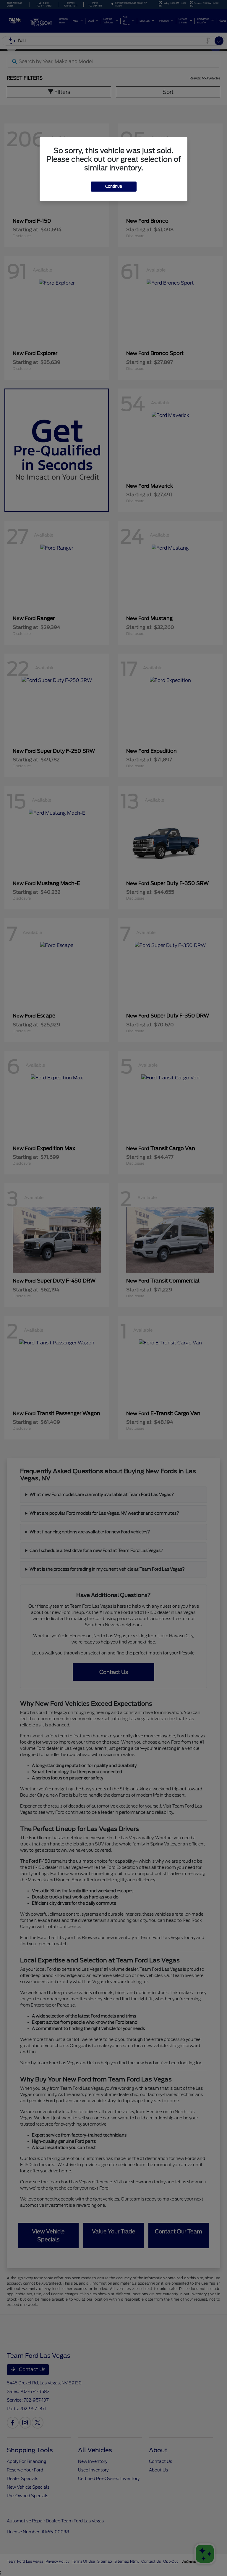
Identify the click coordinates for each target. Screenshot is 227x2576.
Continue (114, 186)
